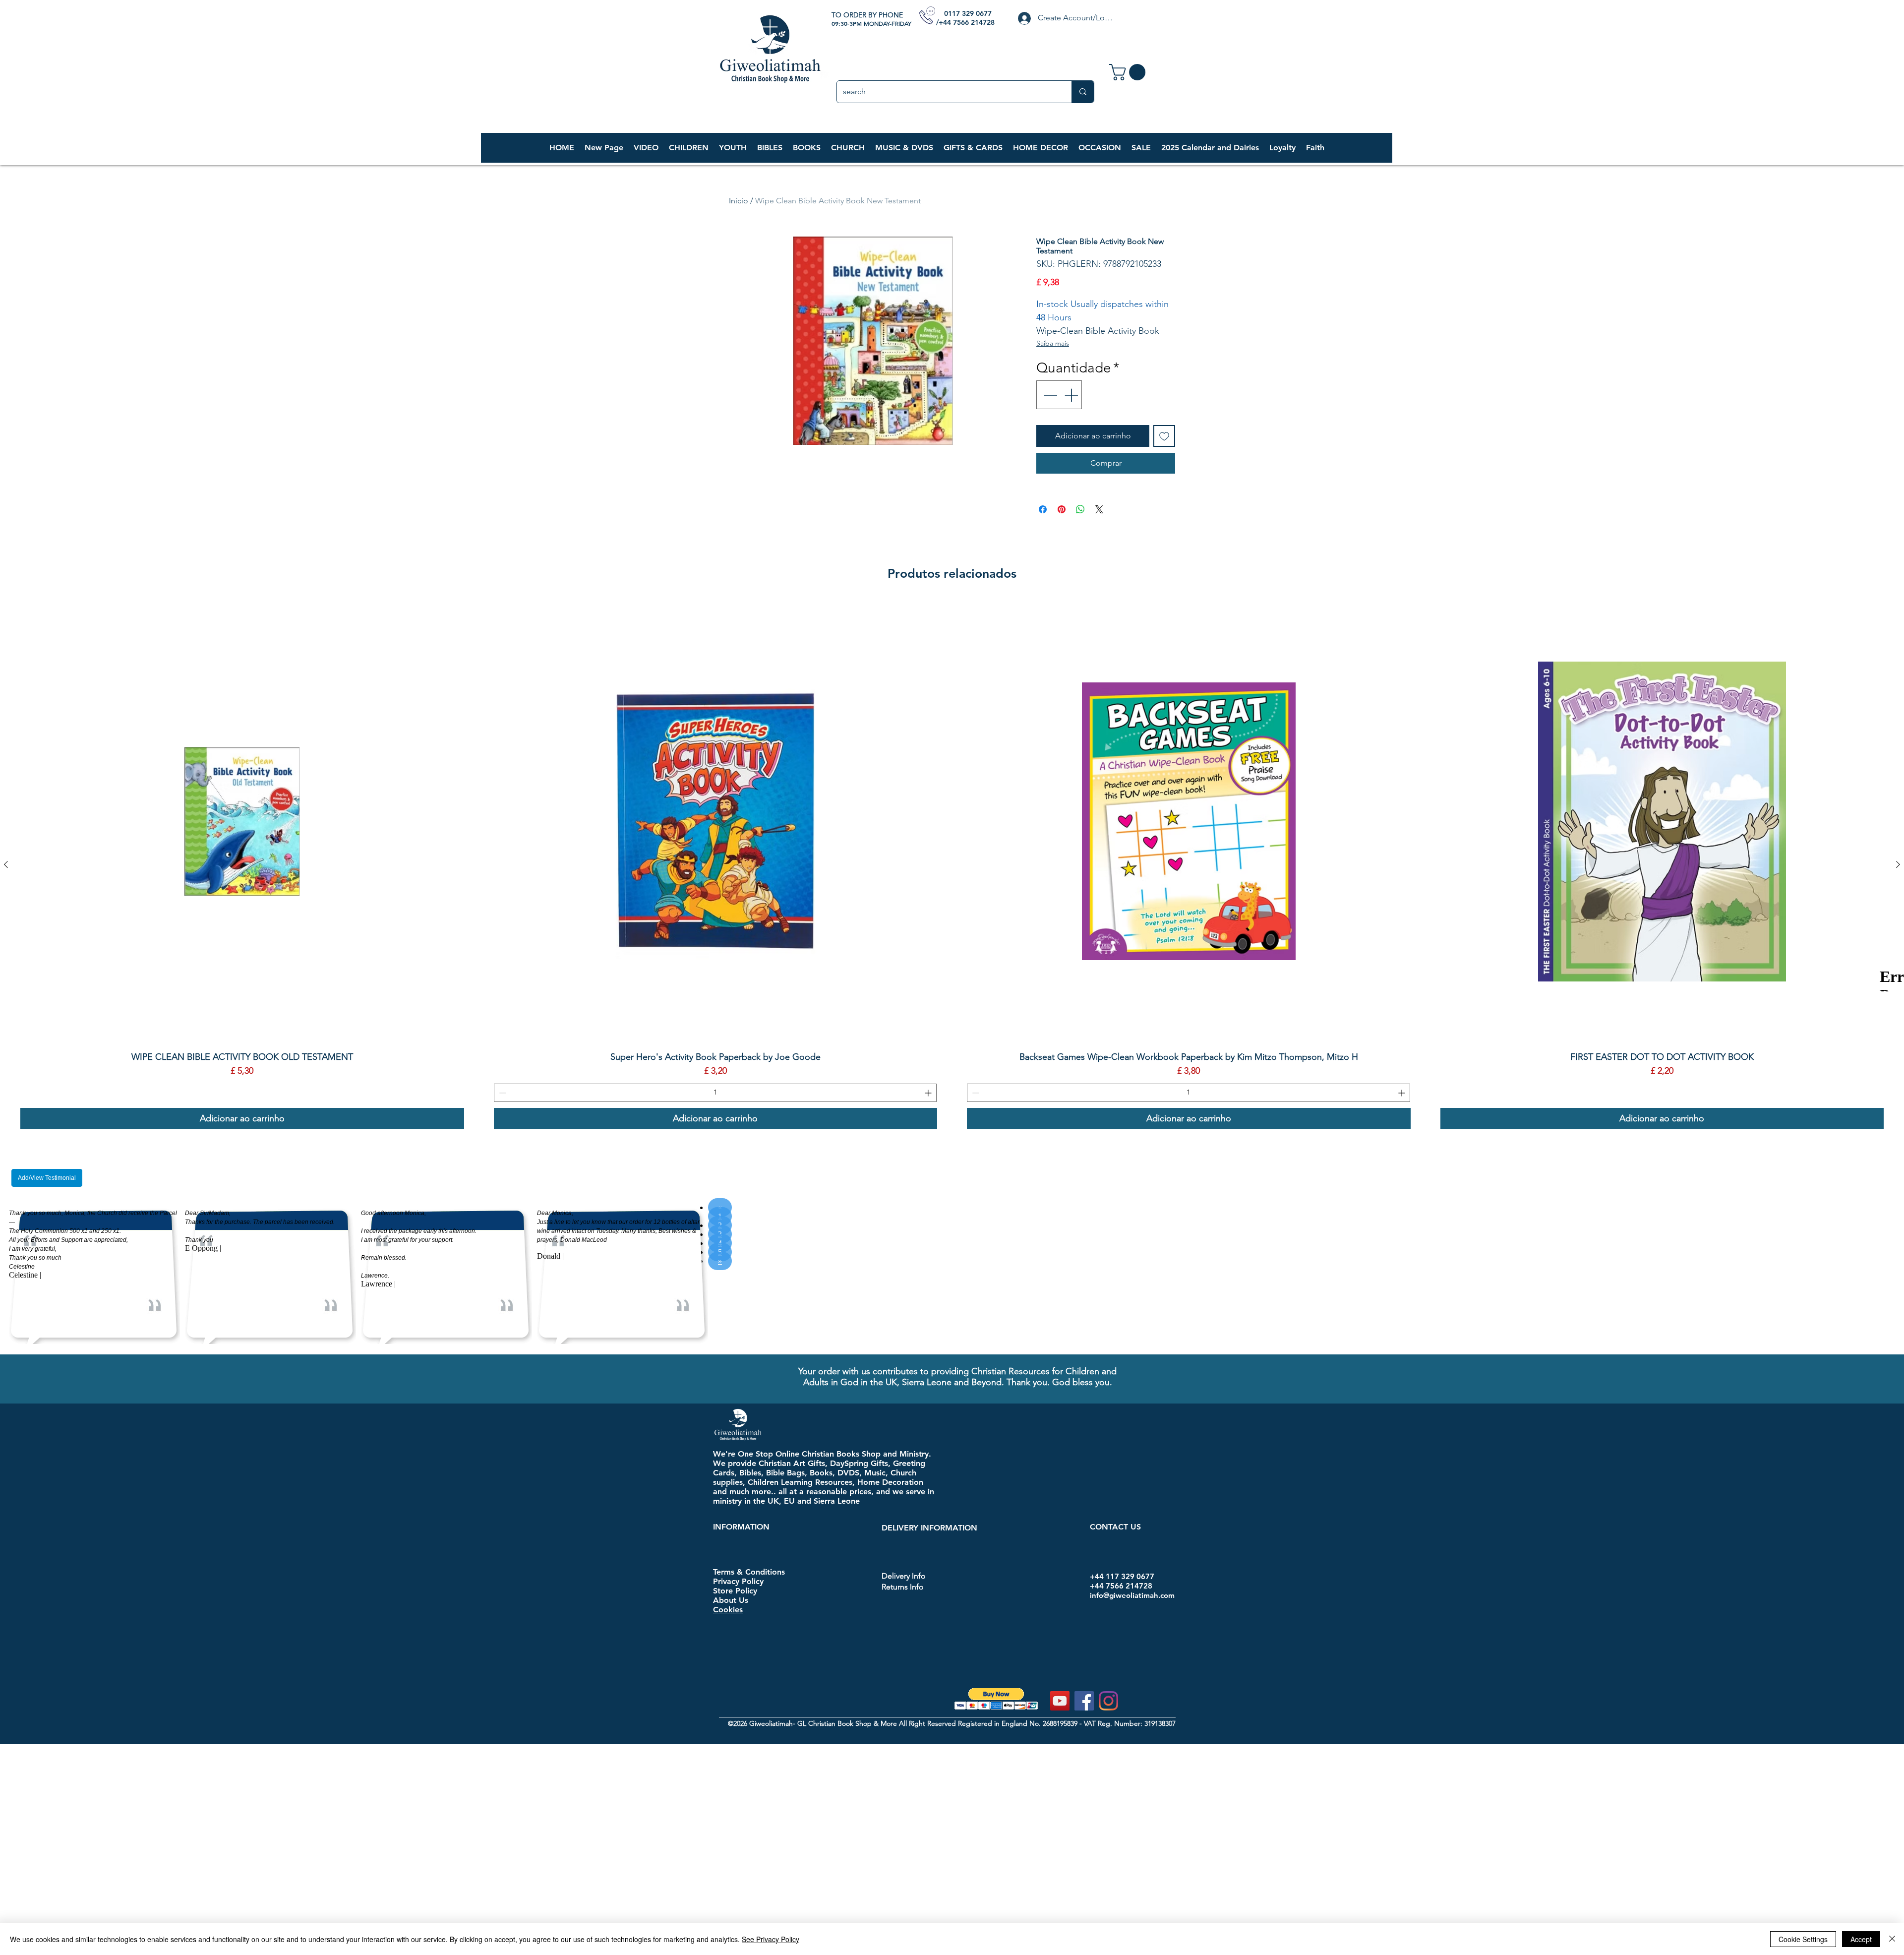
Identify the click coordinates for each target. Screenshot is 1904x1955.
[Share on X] (1099, 509)
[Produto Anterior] (6, 864)
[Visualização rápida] (242, 822)
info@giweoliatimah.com (1132, 1595)
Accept (1861, 1939)
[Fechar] (1892, 1939)
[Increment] (1072, 395)
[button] (688, 148)
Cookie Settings (1803, 1939)
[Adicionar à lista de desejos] (1164, 436)
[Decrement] (1049, 395)
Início (739, 201)
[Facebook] (1084, 1701)
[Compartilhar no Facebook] (1043, 509)
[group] (952, 864)
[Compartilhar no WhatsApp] (1080, 509)
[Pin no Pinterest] (1062, 509)
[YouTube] (1060, 1701)
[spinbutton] (715, 1093)
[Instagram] (1108, 1701)
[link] (1129, 72)
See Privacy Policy (771, 1939)
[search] (1083, 92)
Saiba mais (1053, 343)
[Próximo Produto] (1898, 864)
